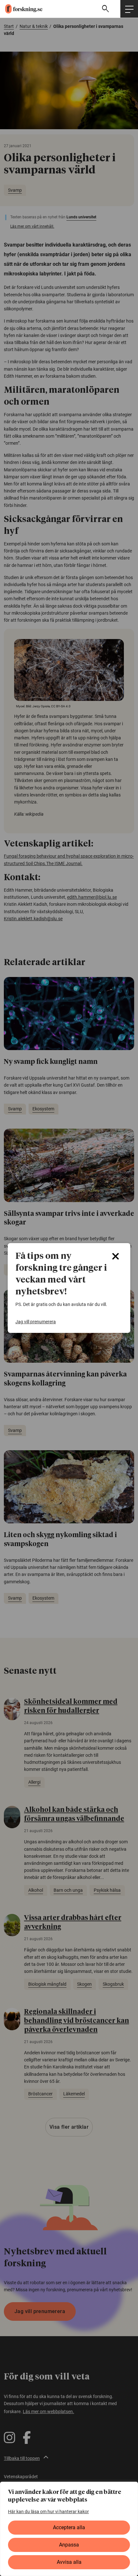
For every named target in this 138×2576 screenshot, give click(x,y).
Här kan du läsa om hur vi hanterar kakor (48, 2512)
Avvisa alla (69, 2562)
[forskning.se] (21, 9)
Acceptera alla (69, 2527)
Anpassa (69, 2545)
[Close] (116, 1256)
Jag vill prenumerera (36, 1322)
